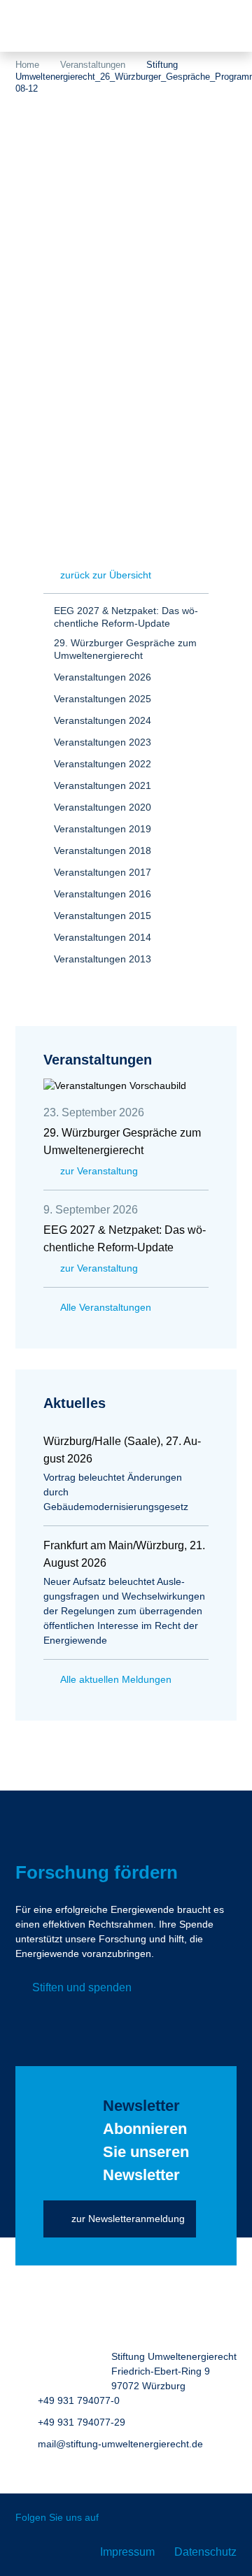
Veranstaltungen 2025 (103, 699)
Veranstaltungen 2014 (103, 937)
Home (27, 65)
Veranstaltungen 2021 (103, 785)
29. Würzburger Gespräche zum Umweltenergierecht (125, 649)
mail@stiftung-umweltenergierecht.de (120, 2444)
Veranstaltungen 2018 (103, 851)
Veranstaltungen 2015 (103, 916)
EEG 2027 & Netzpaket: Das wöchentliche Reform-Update (126, 617)
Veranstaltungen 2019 (103, 829)
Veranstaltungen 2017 (103, 872)
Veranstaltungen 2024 (103, 720)
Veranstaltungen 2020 (103, 807)
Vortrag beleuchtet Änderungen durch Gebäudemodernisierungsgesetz (116, 1492)
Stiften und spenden (82, 1987)
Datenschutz (205, 2552)
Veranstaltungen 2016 (103, 894)
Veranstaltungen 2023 (103, 742)
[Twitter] (119, 2518)
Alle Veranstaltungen (106, 1307)
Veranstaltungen (93, 65)
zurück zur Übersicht (106, 575)
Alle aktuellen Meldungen (116, 1679)
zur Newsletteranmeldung (128, 2219)
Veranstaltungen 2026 (103, 677)
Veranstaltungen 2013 (103, 959)
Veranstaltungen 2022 (103, 764)
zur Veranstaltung (99, 1171)
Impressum (127, 2552)
